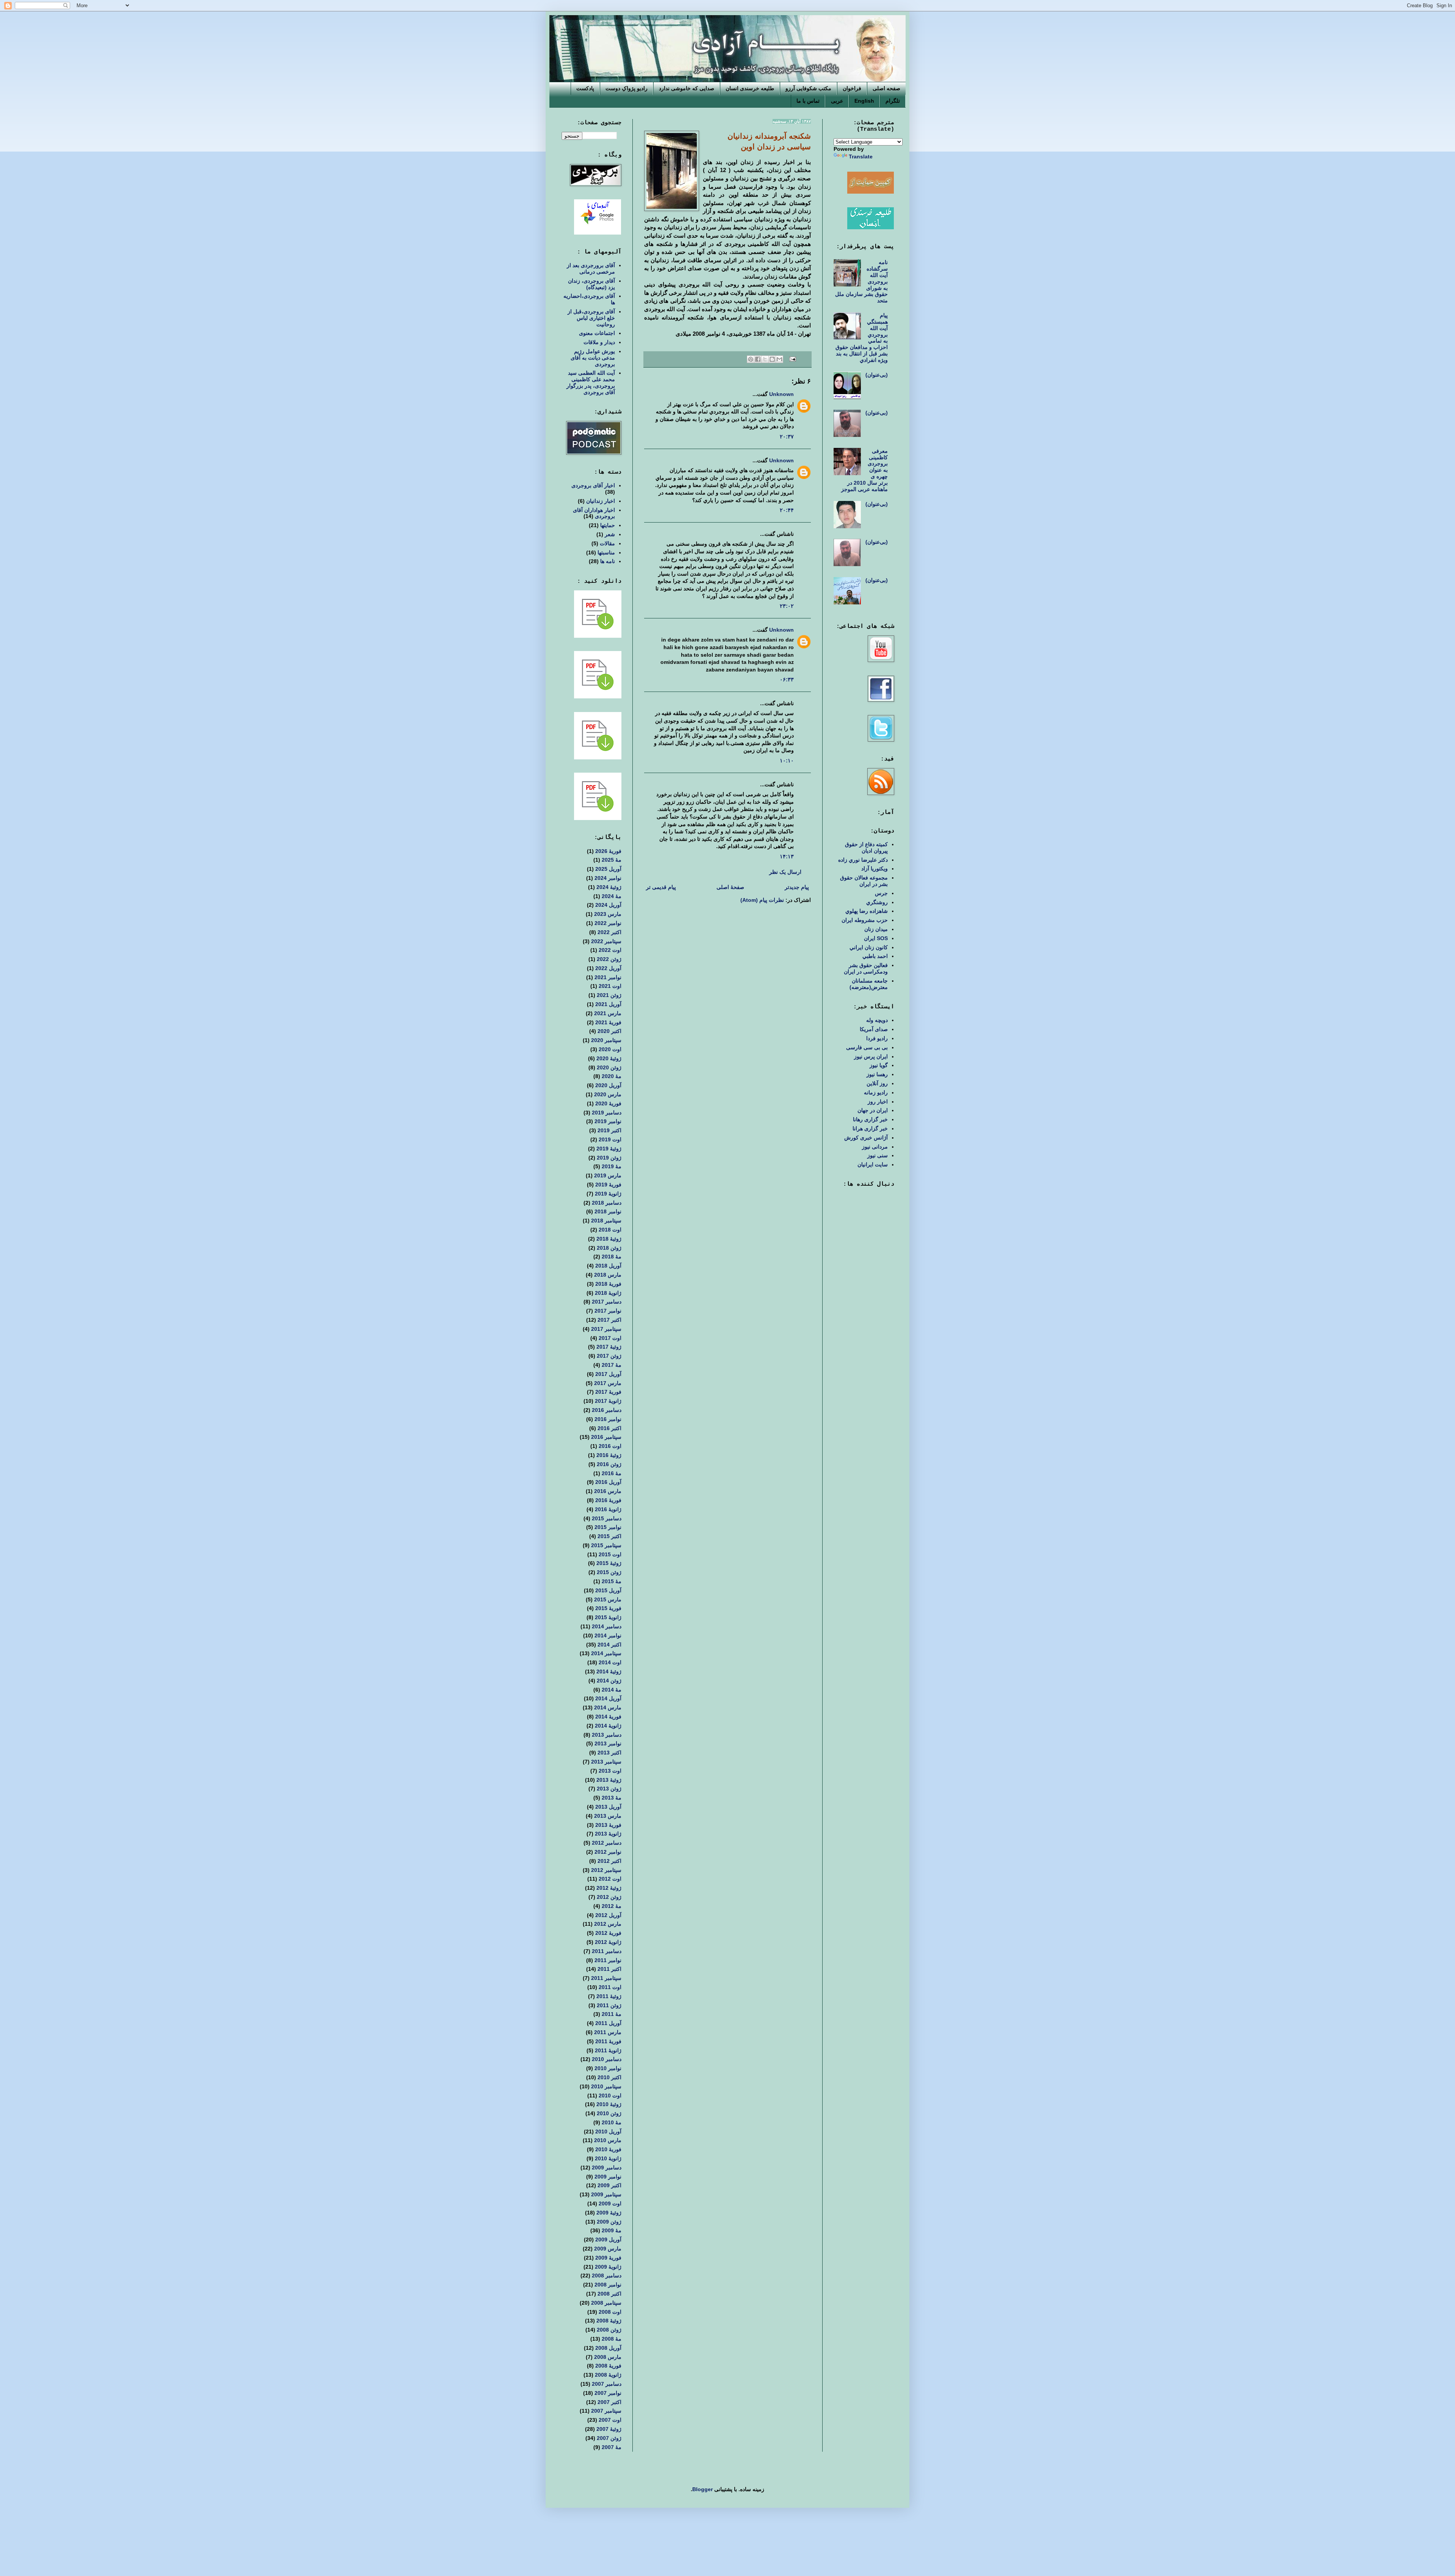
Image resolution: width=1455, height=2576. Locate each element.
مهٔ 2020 (612, 1076)
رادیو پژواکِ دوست (627, 88)
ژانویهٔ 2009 (608, 2267)
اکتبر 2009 (609, 2185)
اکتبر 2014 (609, 1645)
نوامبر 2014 (608, 1635)
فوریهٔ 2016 (608, 1500)
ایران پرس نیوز (871, 1056)
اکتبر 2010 (609, 2077)
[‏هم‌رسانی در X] (765, 359)
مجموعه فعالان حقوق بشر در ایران (864, 881)
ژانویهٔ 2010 (608, 2158)
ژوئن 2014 (609, 1681)
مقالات (607, 543)
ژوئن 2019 (609, 1158)
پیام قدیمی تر (661, 887)
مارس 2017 (608, 1383)
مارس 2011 (608, 2032)
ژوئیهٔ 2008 (609, 2321)
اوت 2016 (610, 1446)
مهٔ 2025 (612, 860)
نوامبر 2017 (608, 1311)
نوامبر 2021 (608, 977)
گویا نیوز (879, 1065)
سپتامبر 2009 (606, 2194)
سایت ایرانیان (873, 1164)
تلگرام (893, 101)
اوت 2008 (610, 2312)
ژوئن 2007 (609, 2438)
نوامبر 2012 (608, 1852)
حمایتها (608, 525)
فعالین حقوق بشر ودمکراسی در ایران (866, 968)
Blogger (702, 2489)
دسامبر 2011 (607, 1951)
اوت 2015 (610, 1554)
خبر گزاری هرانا (870, 1128)
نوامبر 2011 (608, 1960)
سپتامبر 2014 (606, 1653)
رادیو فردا (877, 1038)
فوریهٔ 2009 (608, 2258)
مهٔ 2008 (612, 2339)
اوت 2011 (610, 1987)
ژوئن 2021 (609, 995)
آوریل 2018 (608, 1266)
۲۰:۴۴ (787, 510)
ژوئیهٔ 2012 (609, 1888)
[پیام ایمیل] (793, 359)
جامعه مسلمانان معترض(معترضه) (869, 984)
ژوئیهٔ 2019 (609, 1149)
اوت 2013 (610, 1771)
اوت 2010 (610, 2096)
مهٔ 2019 (612, 1166)
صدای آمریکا (874, 1029)
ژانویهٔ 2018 (608, 1293)
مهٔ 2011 (612, 2014)
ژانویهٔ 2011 (608, 2050)
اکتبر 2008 (609, 2294)
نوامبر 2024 (608, 878)
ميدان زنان (876, 929)
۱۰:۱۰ (787, 761)
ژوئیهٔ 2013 (609, 1780)
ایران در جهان (873, 1110)
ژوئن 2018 (609, 1248)
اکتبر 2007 (609, 2402)
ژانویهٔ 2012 (608, 1942)
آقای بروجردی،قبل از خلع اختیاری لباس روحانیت (591, 318)
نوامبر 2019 (608, 1121)
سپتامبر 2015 (606, 1545)
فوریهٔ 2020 (608, 1103)
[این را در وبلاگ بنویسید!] (772, 359)
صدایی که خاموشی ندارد (687, 88)
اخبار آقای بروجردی (593, 485)
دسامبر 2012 (607, 1843)
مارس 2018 (608, 1275)
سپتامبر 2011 (606, 1978)
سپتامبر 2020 (606, 1040)
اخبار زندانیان (601, 501)
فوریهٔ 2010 (608, 2149)
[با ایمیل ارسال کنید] (779, 359)
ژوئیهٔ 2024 (609, 887)
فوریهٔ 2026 (608, 851)
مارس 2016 (608, 1491)
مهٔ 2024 (612, 896)
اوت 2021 (610, 986)
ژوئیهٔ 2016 (609, 1455)
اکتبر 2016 (609, 1428)
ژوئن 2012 (609, 1897)
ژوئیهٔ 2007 (609, 2429)
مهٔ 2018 (612, 1257)
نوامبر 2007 (608, 2393)
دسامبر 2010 (607, 2059)
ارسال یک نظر (785, 872)
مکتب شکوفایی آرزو (808, 88)
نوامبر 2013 (608, 1743)
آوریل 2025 (608, 869)
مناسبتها (606, 552)
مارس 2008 (608, 2357)
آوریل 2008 (608, 2348)
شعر (610, 534)
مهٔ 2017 (612, 1365)
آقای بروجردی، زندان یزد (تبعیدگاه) (591, 284)
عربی (837, 101)
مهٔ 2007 (612, 2447)
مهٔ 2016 (612, 1473)
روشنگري (877, 902)
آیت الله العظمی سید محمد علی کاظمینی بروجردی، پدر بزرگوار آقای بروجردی (591, 382)
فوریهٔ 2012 (608, 1933)
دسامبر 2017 (607, 1302)
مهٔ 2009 (612, 2230)
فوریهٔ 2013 (608, 1825)
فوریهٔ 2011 (608, 2041)
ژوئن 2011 (609, 2005)
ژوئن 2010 (609, 2113)
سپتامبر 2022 (606, 941)
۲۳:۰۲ (787, 606)
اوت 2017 (610, 1338)
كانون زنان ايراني (869, 947)
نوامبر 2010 (608, 2068)
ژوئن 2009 (609, 2222)
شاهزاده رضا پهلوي (867, 911)
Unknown (781, 394)
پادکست (585, 88)
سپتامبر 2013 (606, 1762)
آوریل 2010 (608, 2132)
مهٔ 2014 (612, 1690)
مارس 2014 (608, 1707)
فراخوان (852, 88)
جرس (881, 893)
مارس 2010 (608, 2140)
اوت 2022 (610, 950)
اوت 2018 (610, 1230)
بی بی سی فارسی (867, 1047)
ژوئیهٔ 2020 (609, 1058)
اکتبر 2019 (609, 1130)
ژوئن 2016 (609, 1464)
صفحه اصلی (886, 88)
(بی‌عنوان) (877, 375)
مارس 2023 (608, 914)
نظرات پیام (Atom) (762, 900)
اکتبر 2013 (609, 1753)
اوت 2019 (610, 1139)
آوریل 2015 (608, 1590)
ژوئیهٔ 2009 (609, 2213)
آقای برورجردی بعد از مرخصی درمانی (591, 268)
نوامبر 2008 (608, 2285)
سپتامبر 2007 (606, 2411)
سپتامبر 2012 (606, 1870)
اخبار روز (878, 1102)
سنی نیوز (878, 1155)
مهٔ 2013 (612, 1798)
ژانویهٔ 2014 (608, 1726)
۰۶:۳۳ (787, 679)
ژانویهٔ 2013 (608, 1834)
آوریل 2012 (608, 1915)
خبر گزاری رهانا (870, 1119)
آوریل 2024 (608, 905)
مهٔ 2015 (612, 1581)
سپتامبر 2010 (606, 2086)
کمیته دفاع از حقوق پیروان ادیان (866, 847)
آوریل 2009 (608, 2240)
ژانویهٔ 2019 (608, 1194)
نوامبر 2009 (608, 2177)
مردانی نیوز (875, 1147)
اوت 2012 (610, 1879)
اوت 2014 (610, 1662)
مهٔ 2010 (612, 2122)
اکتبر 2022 (609, 932)
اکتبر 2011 (609, 1969)
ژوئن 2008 (609, 2330)
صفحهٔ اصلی (730, 887)
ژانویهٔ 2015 (608, 1617)
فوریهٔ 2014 (608, 1717)
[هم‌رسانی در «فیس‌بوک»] (758, 359)
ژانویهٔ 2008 (608, 2375)
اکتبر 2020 (609, 1031)
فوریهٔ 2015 (608, 1608)
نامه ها (608, 561)
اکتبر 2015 (609, 1536)
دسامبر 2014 (607, 1626)
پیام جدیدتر (797, 887)
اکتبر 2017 (609, 1320)
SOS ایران (876, 938)
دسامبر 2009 (607, 2168)
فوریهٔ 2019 (608, 1185)
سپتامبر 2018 (606, 1221)
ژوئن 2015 (609, 1572)
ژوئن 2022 (609, 959)
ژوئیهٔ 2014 (609, 1671)
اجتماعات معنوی (597, 333)
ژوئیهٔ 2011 (609, 1996)
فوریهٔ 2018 (608, 1284)
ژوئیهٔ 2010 (609, 2104)
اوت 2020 (610, 1049)
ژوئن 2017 (609, 1356)
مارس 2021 (608, 1013)
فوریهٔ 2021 (608, 1022)
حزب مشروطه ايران (865, 920)
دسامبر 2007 (607, 2384)
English (864, 101)
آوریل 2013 (608, 1807)
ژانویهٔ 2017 (608, 1401)
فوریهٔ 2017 (608, 1392)
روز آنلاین (877, 1083)
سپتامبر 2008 (606, 2303)
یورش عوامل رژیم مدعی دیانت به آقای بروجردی (593, 358)
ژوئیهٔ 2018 (609, 1239)
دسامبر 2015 (607, 1518)
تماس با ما (808, 101)
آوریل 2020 (608, 1085)
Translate (861, 157)
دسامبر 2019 (607, 1113)
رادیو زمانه (876, 1092)
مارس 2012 (608, 1924)
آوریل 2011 (608, 2023)
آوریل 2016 (608, 1482)
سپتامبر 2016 (606, 1437)
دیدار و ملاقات (599, 342)
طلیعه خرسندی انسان (750, 88)
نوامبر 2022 (608, 923)
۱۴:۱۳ (787, 856)
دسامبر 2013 (607, 1735)
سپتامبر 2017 (606, 1329)
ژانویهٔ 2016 (608, 1509)
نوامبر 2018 (608, 1211)
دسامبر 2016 (607, 1410)
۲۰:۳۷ (787, 437)
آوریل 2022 (608, 968)
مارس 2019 (608, 1175)
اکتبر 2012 (609, 1861)
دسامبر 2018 (607, 1203)
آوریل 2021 (608, 1004)
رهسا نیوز (877, 1074)
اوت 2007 (610, 2420)
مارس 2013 (608, 1816)
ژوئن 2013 (609, 1789)
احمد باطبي (875, 956)
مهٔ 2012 (612, 1906)
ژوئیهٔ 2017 (609, 1347)
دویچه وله (877, 1020)
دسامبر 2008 (607, 2276)
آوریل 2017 (608, 1374)
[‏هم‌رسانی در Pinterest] (751, 359)
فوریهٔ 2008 (608, 2366)
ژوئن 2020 (609, 1067)
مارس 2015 (608, 1599)
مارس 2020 (608, 1094)
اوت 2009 (610, 2204)
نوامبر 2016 (608, 1419)
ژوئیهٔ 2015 (609, 1563)
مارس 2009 (608, 2249)
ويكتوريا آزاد (875, 869)
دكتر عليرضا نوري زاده (863, 860)
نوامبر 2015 (608, 1527)
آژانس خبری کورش (866, 1138)
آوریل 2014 (608, 1698)
